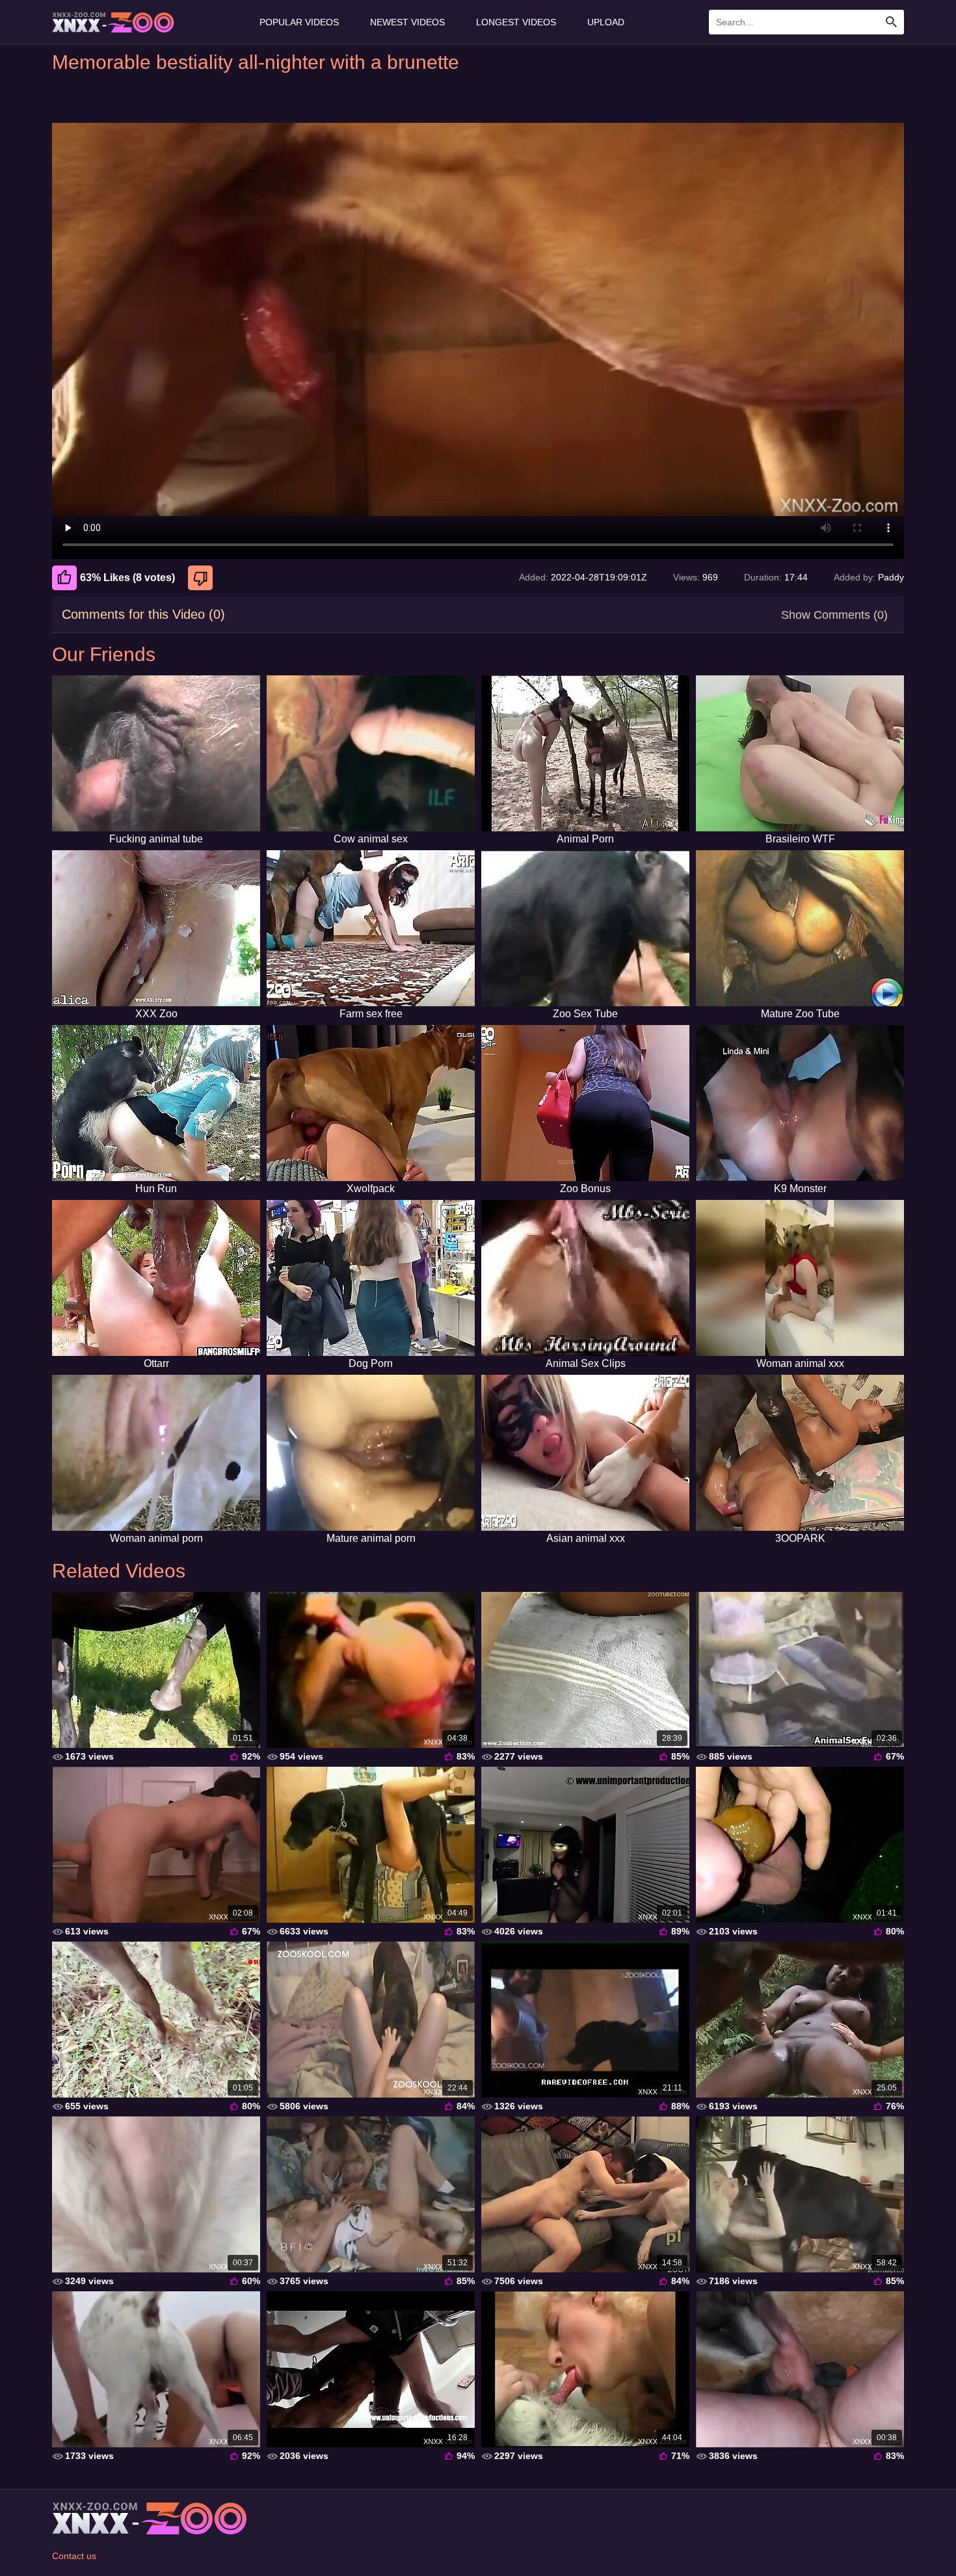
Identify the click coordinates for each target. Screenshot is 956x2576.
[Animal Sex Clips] (585, 1278)
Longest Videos (516, 22)
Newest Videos (407, 22)
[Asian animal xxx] (585, 1453)
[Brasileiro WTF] (800, 753)
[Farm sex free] (371, 928)
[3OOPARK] (800, 1453)
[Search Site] (892, 22)
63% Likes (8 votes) (127, 578)
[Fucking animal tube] (156, 753)
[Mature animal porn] (371, 1453)
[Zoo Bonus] (585, 1103)
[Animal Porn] (585, 753)
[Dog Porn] (371, 1278)
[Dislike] (202, 578)
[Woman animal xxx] (800, 1278)
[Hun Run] (156, 1103)
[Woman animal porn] (156, 1453)
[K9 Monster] (800, 1103)
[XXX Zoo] (156, 928)
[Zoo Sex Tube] (585, 928)
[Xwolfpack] (371, 1103)
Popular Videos (299, 22)
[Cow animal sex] (371, 753)
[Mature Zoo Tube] (800, 928)
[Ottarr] (156, 1278)
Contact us (74, 2556)
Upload (606, 22)
